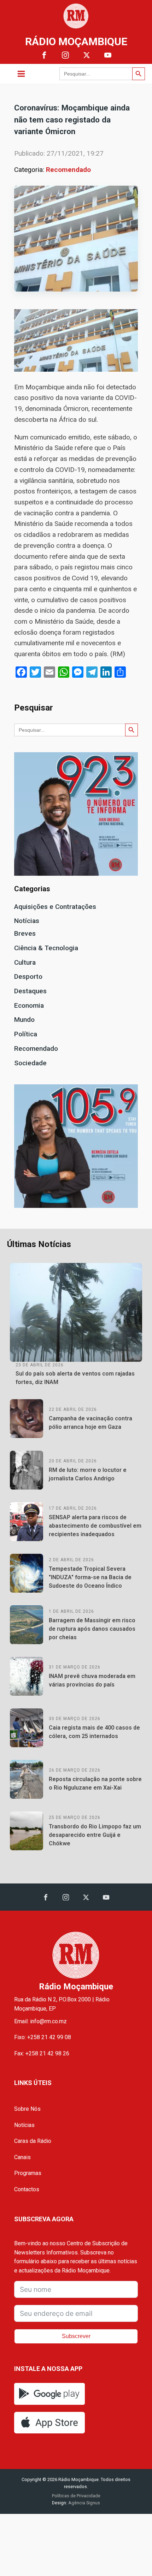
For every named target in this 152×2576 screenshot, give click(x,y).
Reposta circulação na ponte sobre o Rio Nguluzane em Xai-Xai (95, 1783)
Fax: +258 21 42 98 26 (42, 2053)
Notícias (27, 921)
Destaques (30, 991)
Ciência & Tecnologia (46, 948)
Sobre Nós (27, 2109)
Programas (28, 2173)
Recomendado (68, 170)
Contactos (27, 2189)
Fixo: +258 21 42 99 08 (43, 2037)
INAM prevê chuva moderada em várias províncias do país (92, 1680)
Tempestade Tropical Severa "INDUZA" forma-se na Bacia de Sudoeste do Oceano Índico (90, 1577)
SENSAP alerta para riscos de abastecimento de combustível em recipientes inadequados (95, 1526)
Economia (29, 1005)
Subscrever (76, 2336)
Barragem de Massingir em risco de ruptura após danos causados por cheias (92, 1629)
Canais (22, 2157)
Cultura (25, 962)
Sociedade (30, 1063)
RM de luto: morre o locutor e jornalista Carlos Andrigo (88, 1474)
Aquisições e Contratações (55, 907)
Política (26, 1034)
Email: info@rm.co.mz (40, 2021)
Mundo (24, 1020)
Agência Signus (84, 2503)
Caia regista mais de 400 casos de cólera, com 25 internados (94, 1732)
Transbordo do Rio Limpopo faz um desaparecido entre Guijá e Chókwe (95, 1835)
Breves (25, 933)
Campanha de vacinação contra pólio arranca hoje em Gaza (90, 1423)
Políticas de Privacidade (76, 2496)
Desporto (28, 977)
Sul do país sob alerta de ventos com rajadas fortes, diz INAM (75, 1378)
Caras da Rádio (33, 2141)
